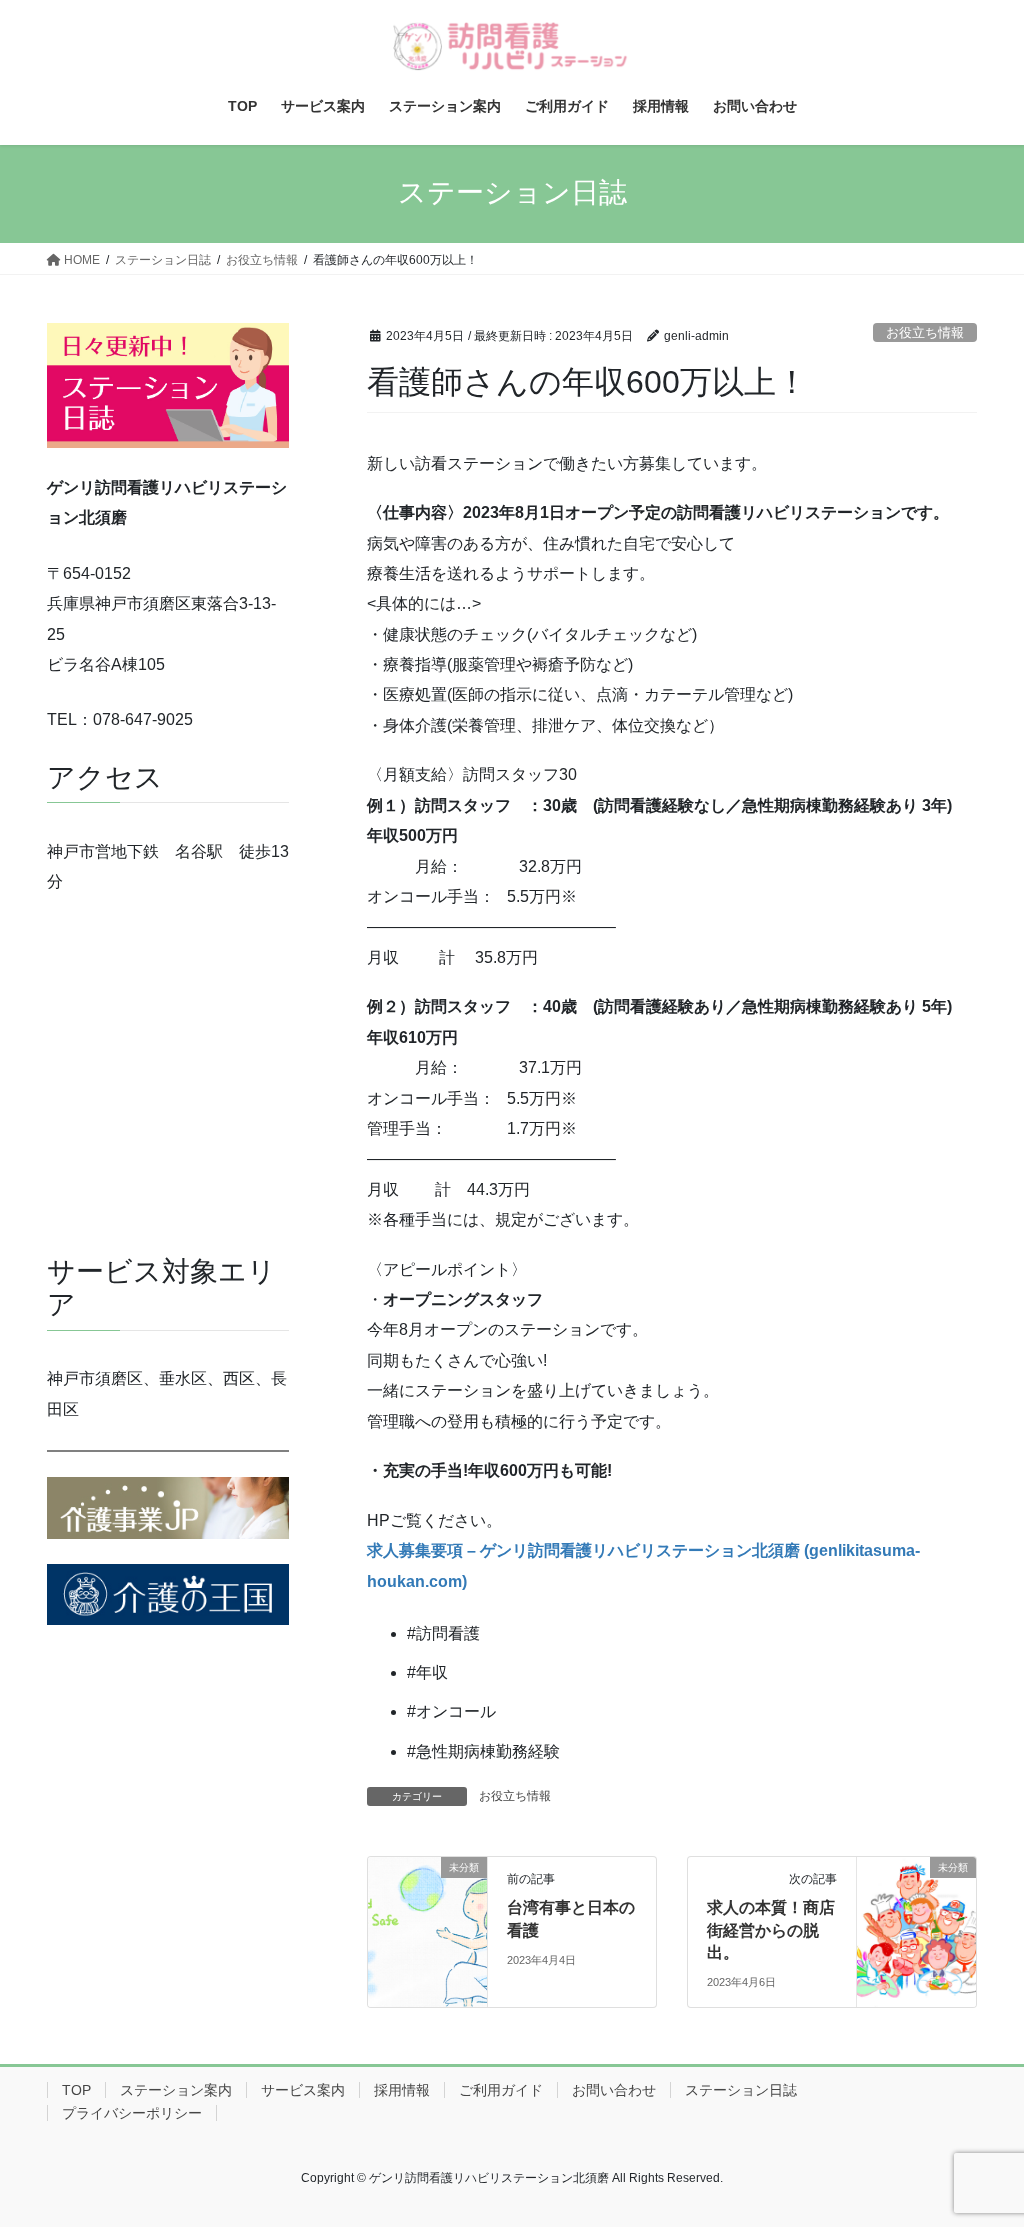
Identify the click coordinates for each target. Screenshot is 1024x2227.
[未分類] (427, 1930)
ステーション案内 (176, 2090)
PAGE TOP (980, 2142)
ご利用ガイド (501, 2090)
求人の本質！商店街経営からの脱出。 (771, 1930)
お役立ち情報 (925, 332)
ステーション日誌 (741, 2090)
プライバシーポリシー (132, 2113)
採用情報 (402, 2090)
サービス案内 (303, 2090)
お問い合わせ (614, 2090)
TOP (76, 2090)
